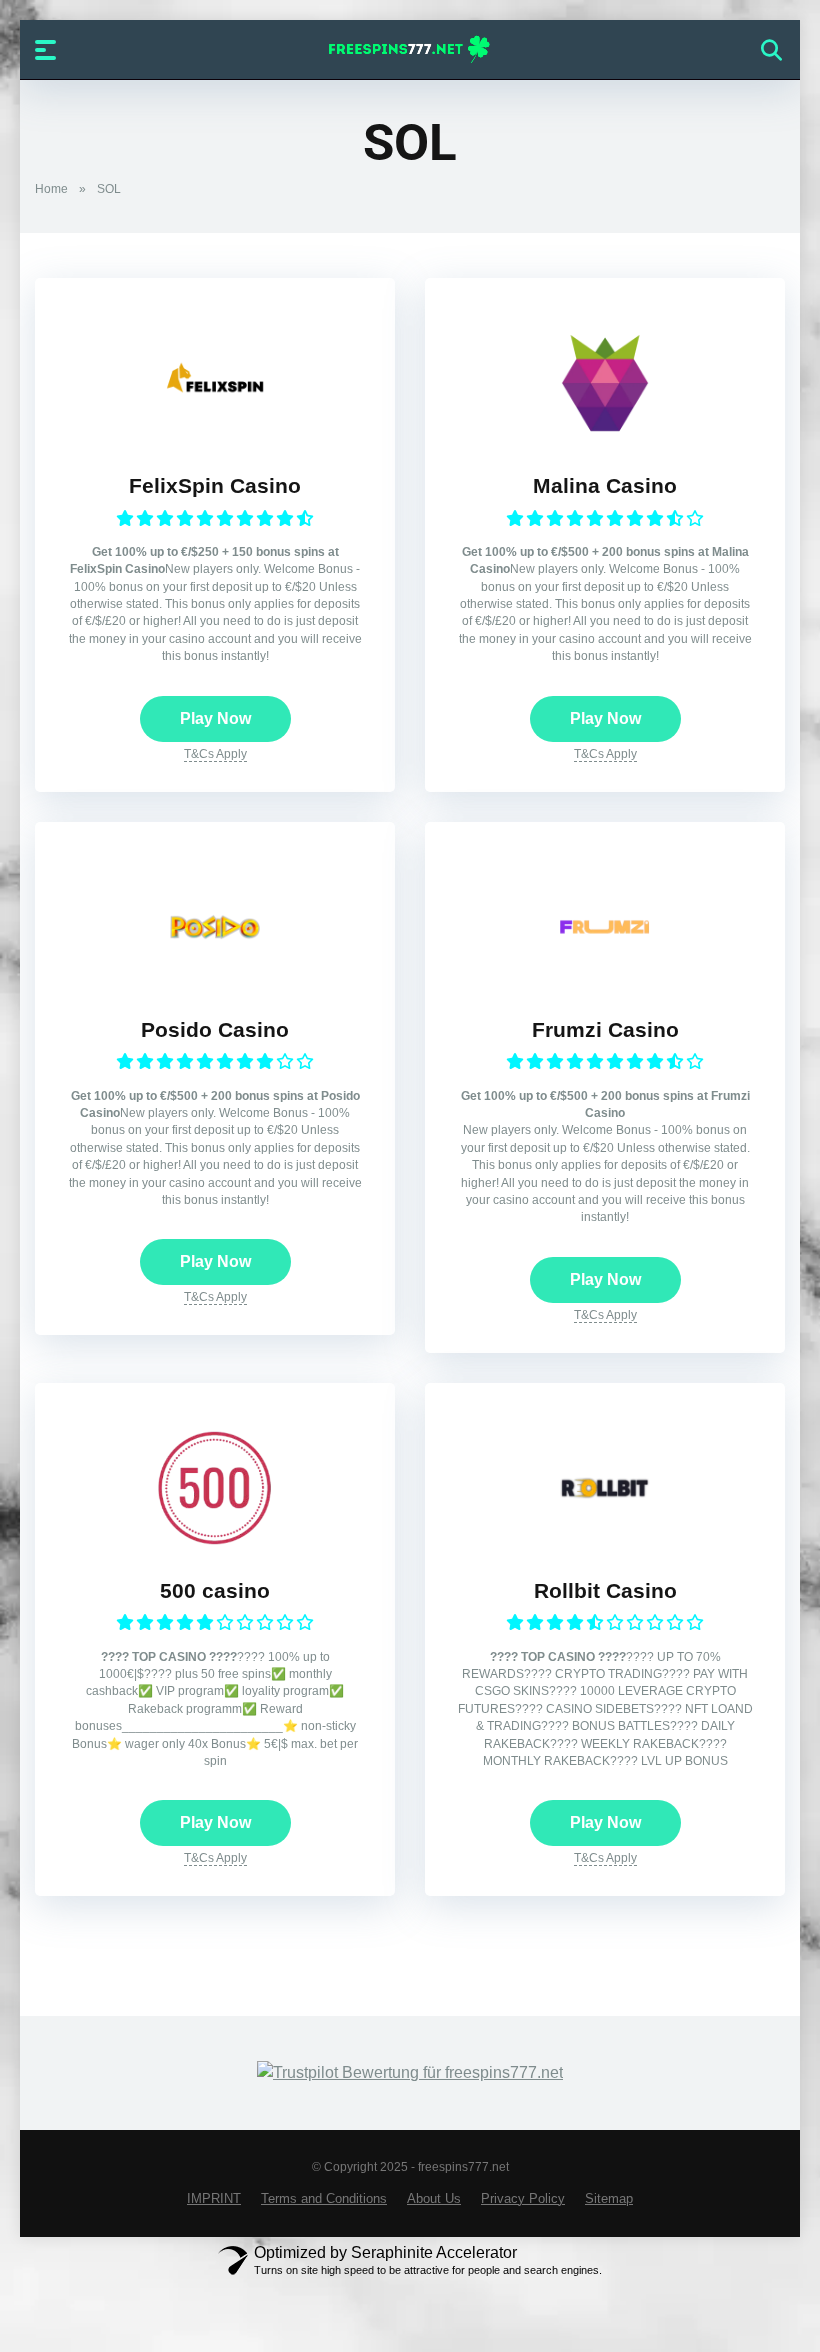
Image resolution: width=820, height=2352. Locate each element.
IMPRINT (214, 2199)
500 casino (215, 1591)
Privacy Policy (523, 2199)
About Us (434, 2199)
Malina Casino (605, 486)
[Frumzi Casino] (605, 981)
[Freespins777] (410, 49)
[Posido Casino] (215, 981)
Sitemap (609, 2199)
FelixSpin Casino (215, 486)
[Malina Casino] (605, 437)
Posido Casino (215, 1030)
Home (51, 189)
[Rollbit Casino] (605, 1542)
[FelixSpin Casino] (215, 437)
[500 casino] (215, 1542)
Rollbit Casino (605, 1591)
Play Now (215, 718)
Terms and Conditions (324, 2199)
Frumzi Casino (605, 1030)
